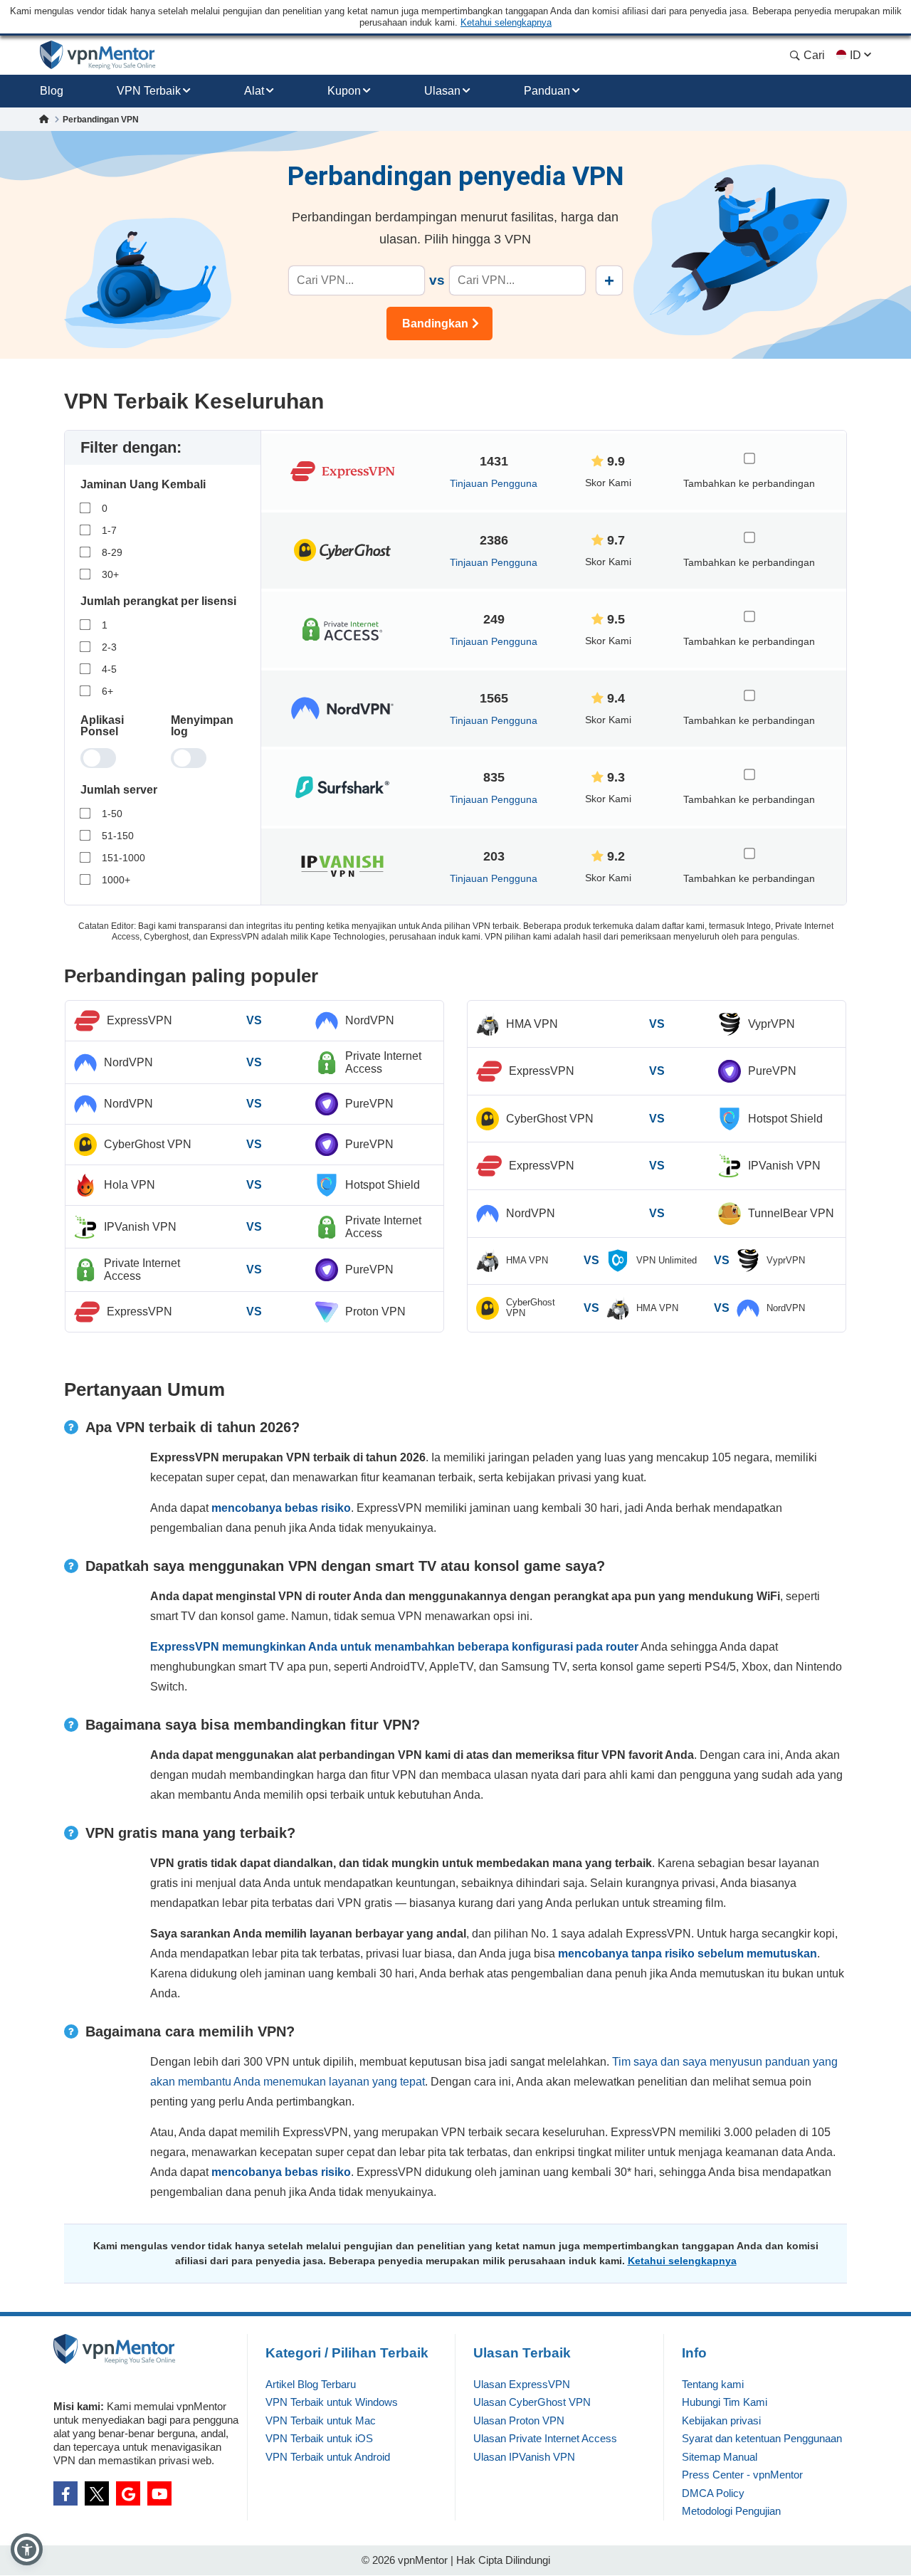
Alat (254, 91)
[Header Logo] (98, 55)
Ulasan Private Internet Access (545, 2438)
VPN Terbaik (149, 91)
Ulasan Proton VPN (519, 2420)
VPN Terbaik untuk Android (328, 2457)
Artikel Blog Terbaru (311, 2384)
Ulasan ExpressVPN (522, 2384)
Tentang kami (713, 2384)
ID (855, 55)
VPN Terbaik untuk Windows (332, 2402)
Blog (52, 91)
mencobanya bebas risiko (281, 1508)
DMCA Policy (713, 2493)
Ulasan (442, 91)
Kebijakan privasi (721, 2420)
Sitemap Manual (720, 2457)
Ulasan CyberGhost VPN (532, 2402)
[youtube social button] (159, 2493)
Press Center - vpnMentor (742, 2475)
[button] (27, 2549)
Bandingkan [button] (435, 324)
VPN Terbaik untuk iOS (319, 2438)
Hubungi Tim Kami (725, 2402)
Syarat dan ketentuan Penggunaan (762, 2438)
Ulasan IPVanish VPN (524, 2457)
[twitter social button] (97, 2493)
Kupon (344, 91)
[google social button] (128, 2493)
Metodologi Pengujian (731, 2511)
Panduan (547, 91)
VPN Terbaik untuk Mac (321, 2420)
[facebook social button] (65, 2493)
